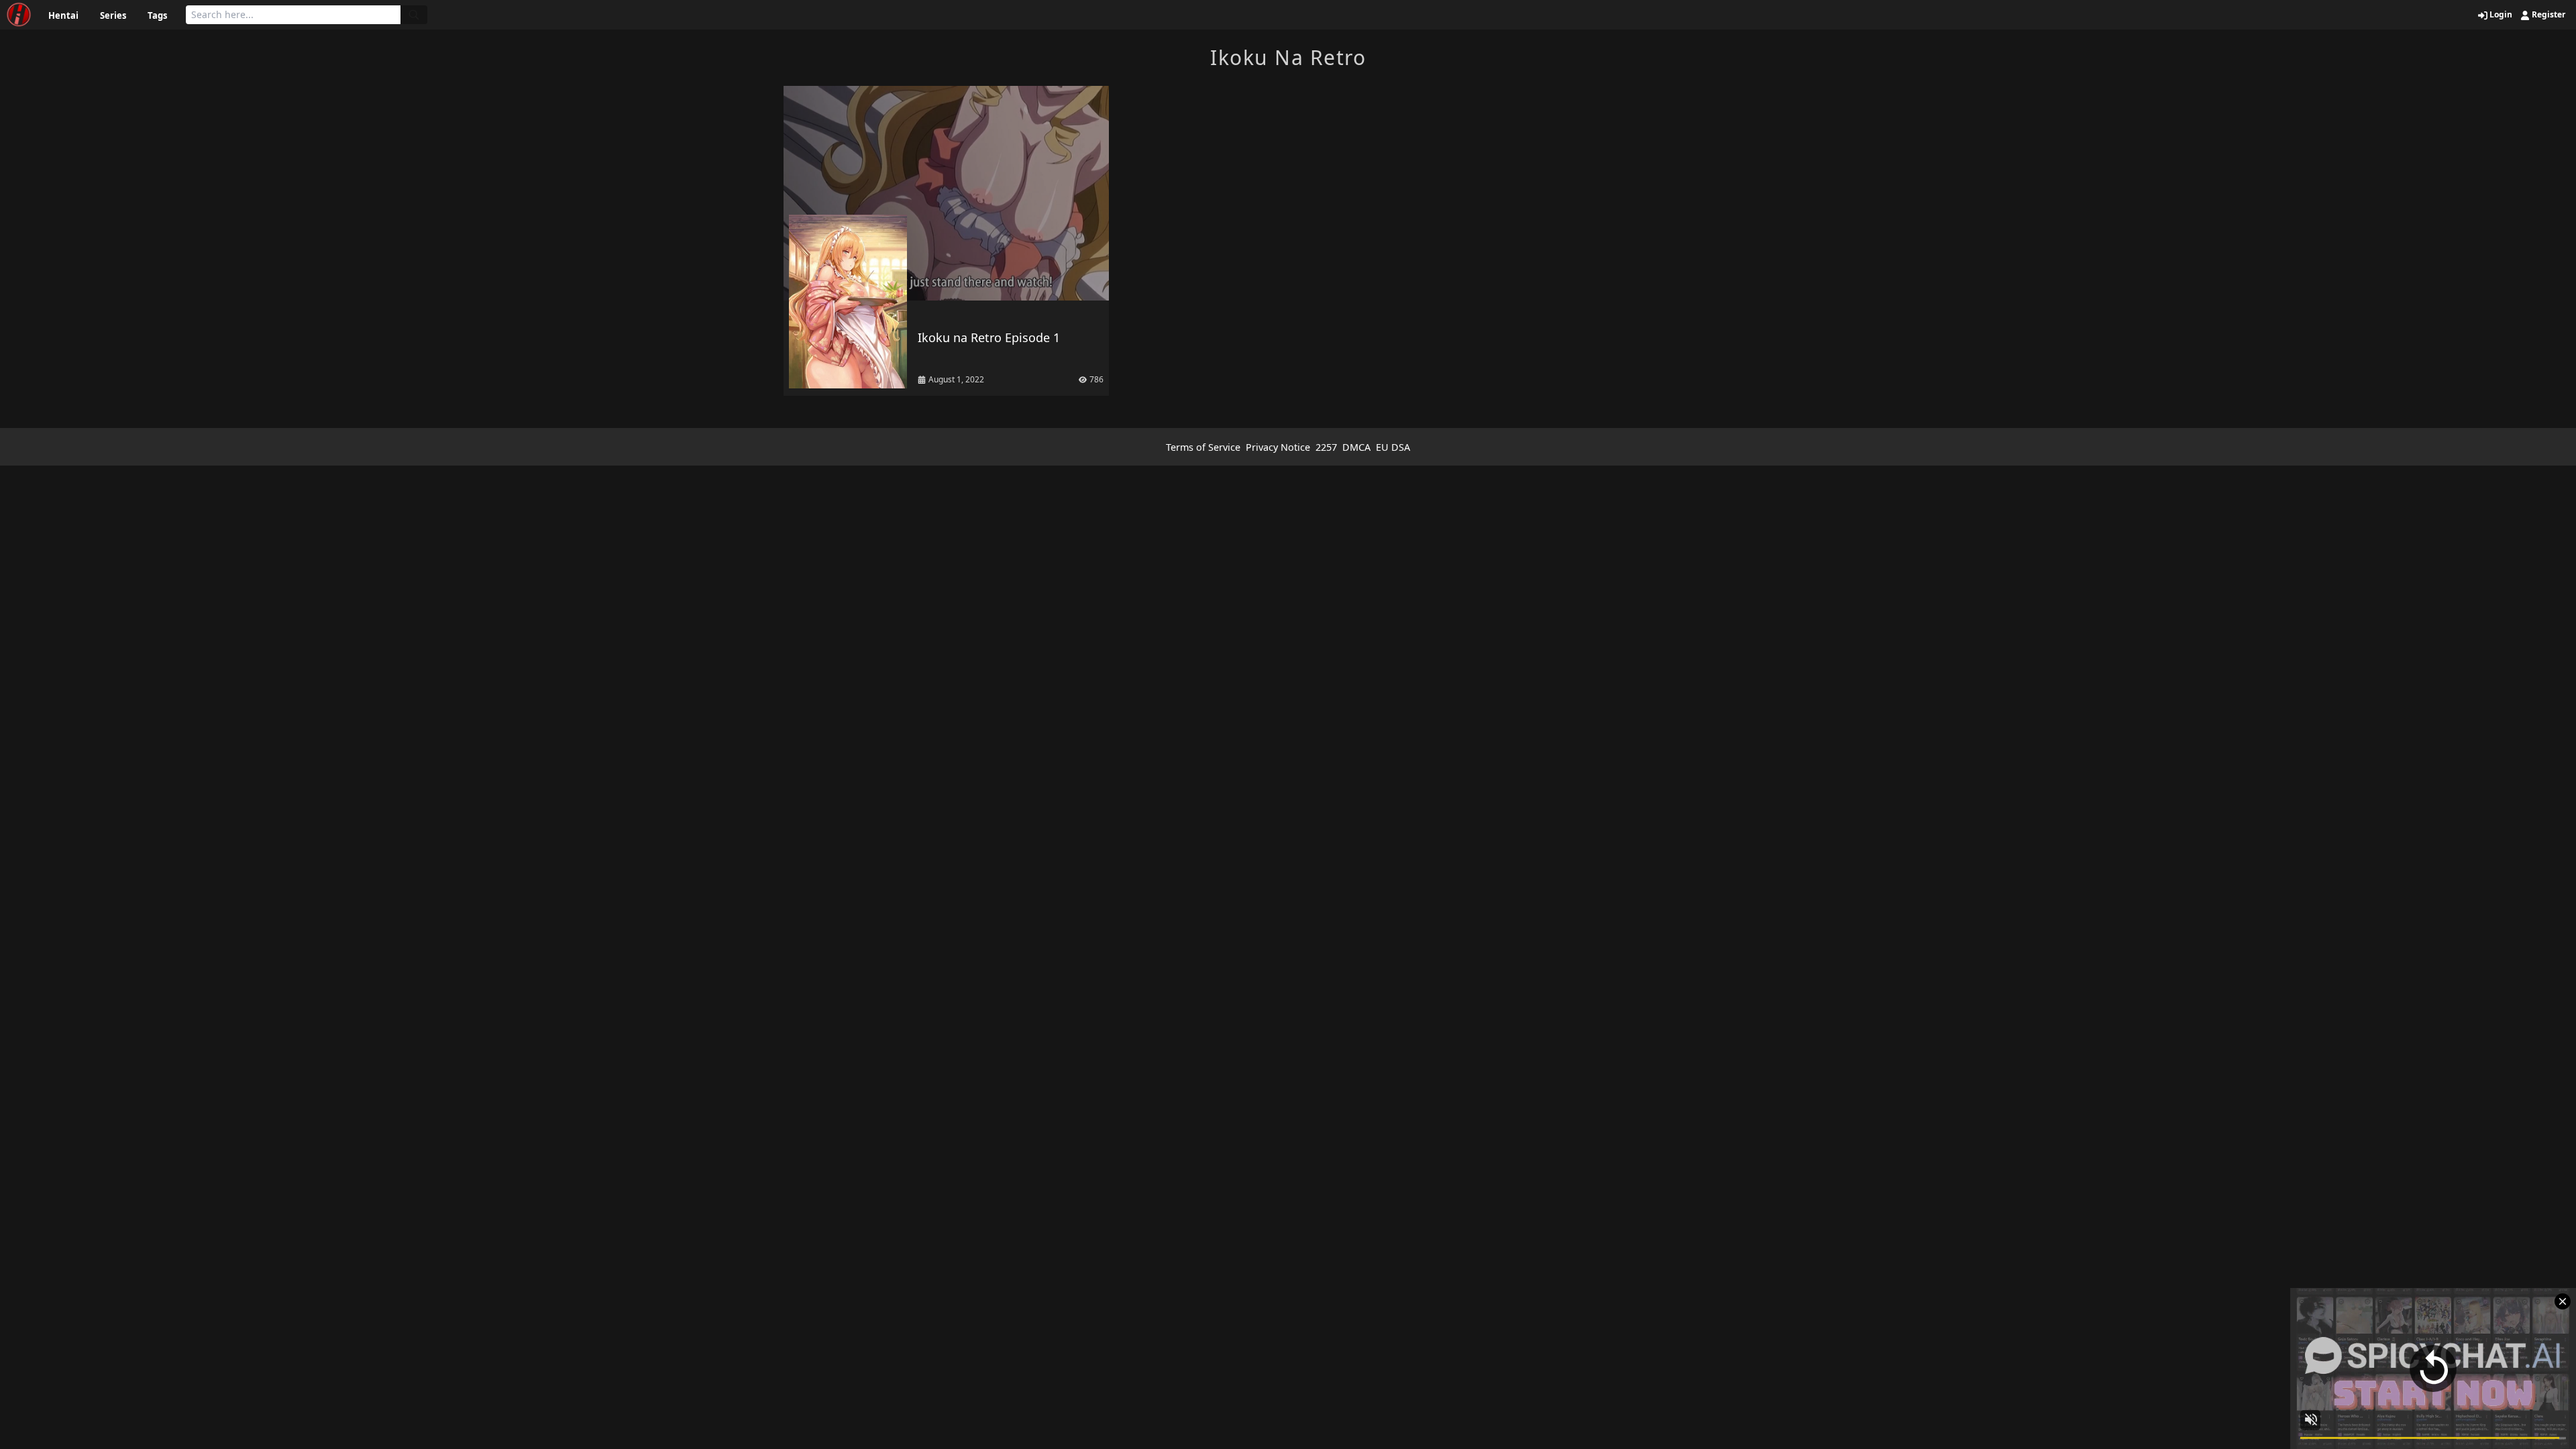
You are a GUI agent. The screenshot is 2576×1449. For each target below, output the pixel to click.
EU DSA (1393, 447)
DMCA (1356, 447)
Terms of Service (1203, 447)
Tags (157, 15)
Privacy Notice (1278, 447)
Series (113, 15)
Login (2500, 15)
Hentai (63, 15)
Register (2547, 15)
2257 (1326, 447)
